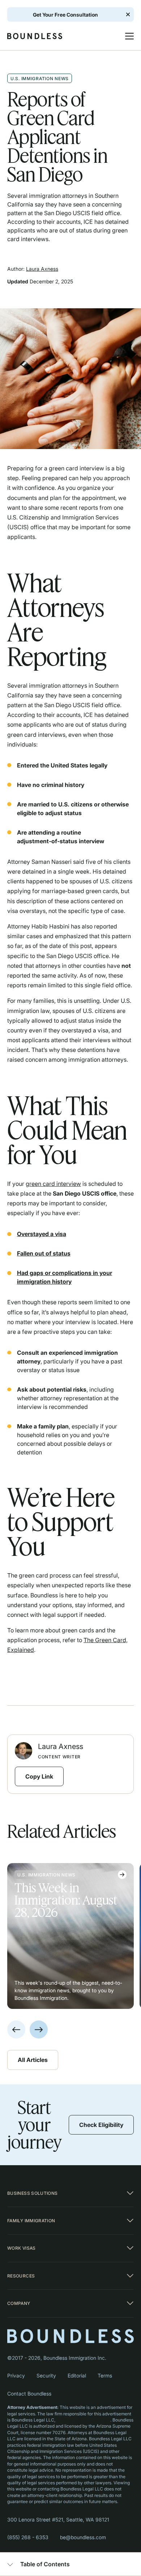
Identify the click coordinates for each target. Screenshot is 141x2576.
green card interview (53, 1184)
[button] (126, 36)
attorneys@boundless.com (83, 2420)
